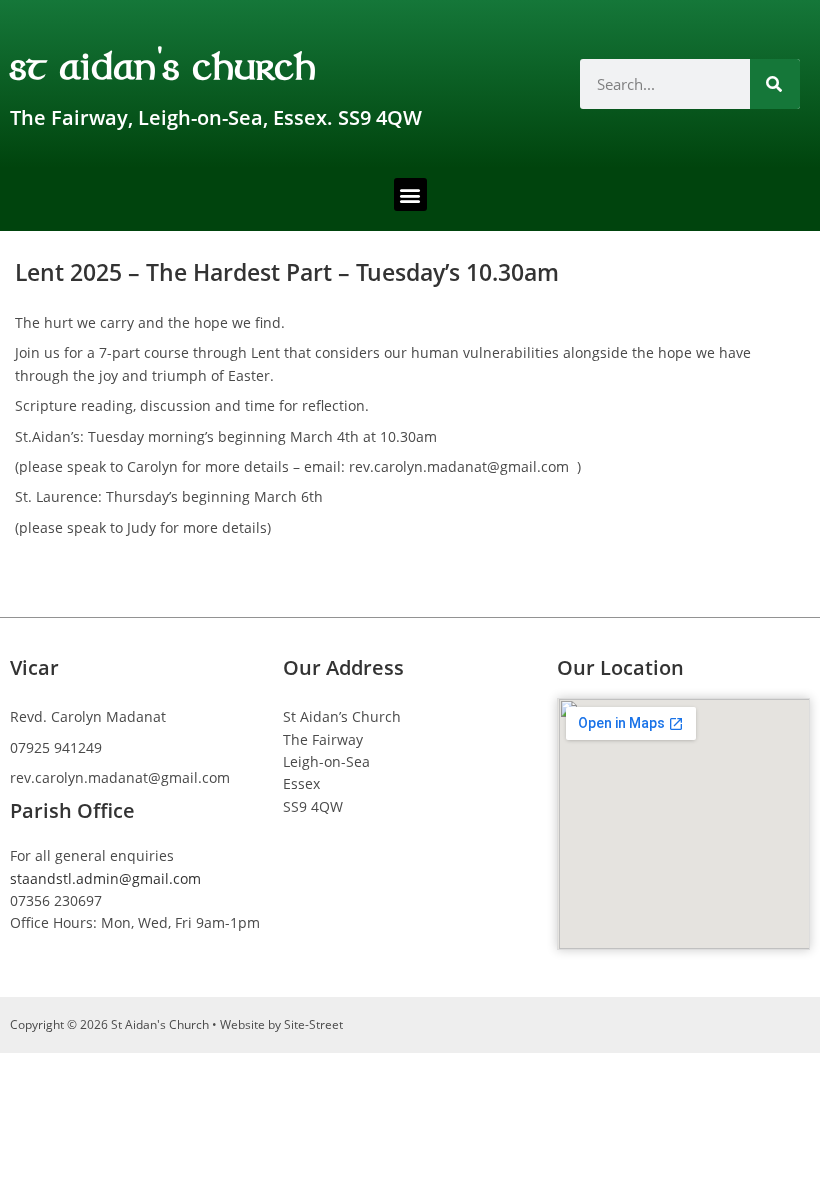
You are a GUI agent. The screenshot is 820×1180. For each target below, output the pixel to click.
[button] (410, 194)
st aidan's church (163, 64)
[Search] (775, 84)
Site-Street (313, 1024)
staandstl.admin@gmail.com (105, 878)
